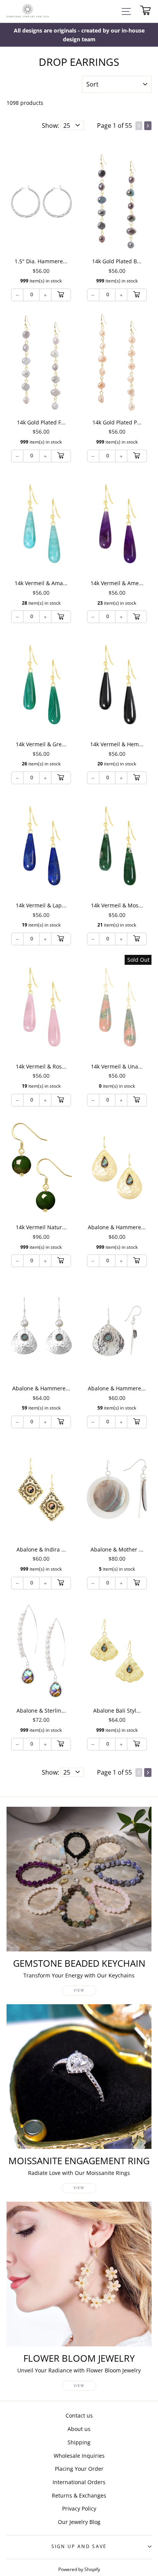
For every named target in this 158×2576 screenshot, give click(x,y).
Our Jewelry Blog (79, 2522)
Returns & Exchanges (79, 2495)
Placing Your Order (79, 2469)
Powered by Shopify (79, 2569)
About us (79, 2429)
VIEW (79, 1990)
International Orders (79, 2482)
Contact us (79, 2415)
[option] (79, 35)
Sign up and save (79, 2546)
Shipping (79, 2442)
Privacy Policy (79, 2508)
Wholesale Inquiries (79, 2456)
